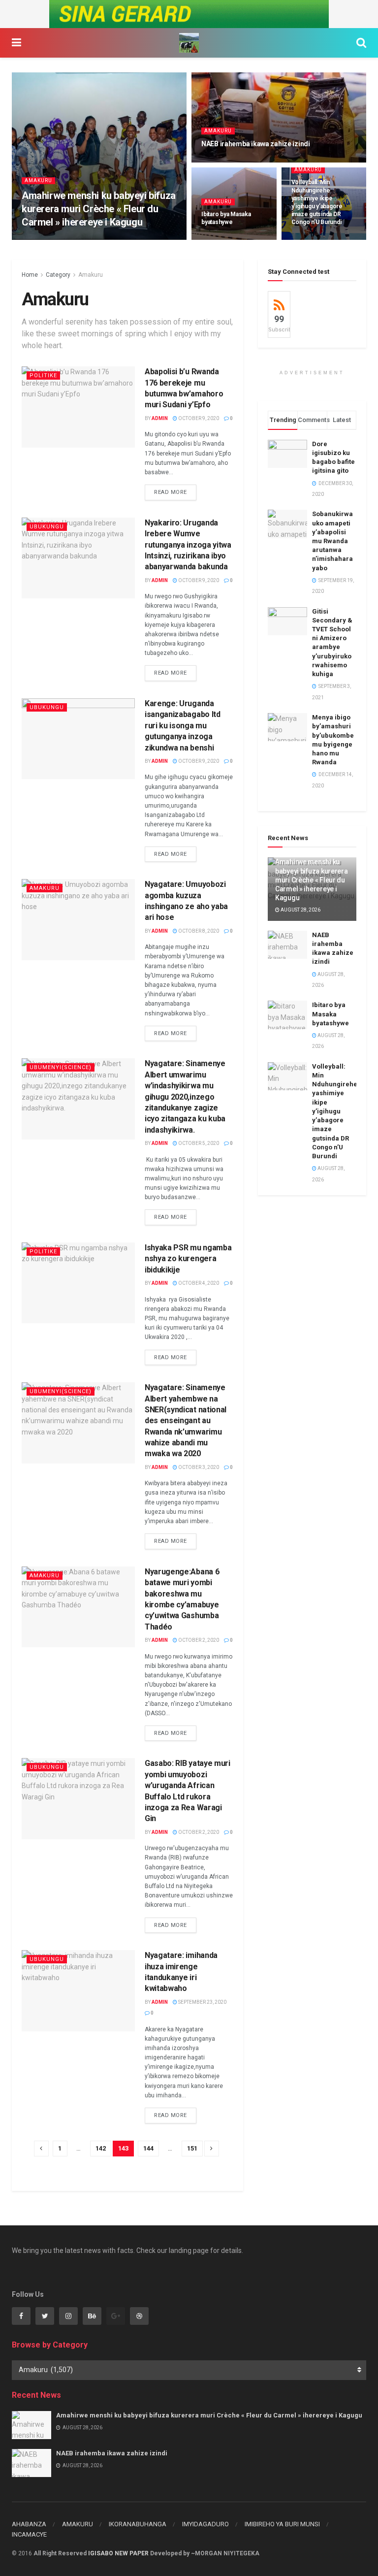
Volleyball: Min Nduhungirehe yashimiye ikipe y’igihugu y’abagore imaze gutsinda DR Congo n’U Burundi (335, 1111)
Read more (171, 492)
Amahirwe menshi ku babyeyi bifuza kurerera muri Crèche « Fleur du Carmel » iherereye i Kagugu (99, 209)
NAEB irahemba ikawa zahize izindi (256, 144)
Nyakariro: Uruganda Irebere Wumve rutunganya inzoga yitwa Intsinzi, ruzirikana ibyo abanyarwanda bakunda (188, 545)
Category (58, 275)
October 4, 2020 (198, 1283)
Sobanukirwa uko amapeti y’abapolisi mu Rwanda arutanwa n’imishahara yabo (332, 541)
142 (101, 2148)
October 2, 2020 (198, 1640)
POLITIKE (43, 375)
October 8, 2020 (198, 931)
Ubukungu (47, 527)
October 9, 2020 (198, 418)
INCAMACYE (29, 2534)
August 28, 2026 (112, 239)
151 (192, 2148)
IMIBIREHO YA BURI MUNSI (282, 2524)
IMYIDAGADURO (205, 2524)
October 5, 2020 (198, 1143)
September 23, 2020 (202, 2002)
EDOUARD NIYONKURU (55, 239)
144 (148, 2148)
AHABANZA (29, 2524)
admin (160, 418)
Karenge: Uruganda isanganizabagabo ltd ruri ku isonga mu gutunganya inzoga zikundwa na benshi (183, 726)
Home (30, 275)
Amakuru (38, 180)
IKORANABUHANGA (138, 2524)
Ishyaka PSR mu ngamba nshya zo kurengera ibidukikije (188, 1259)
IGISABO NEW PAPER (118, 2553)
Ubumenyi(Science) (61, 1067)
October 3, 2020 (198, 1467)
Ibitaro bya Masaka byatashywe (331, 1014)
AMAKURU (78, 2524)
